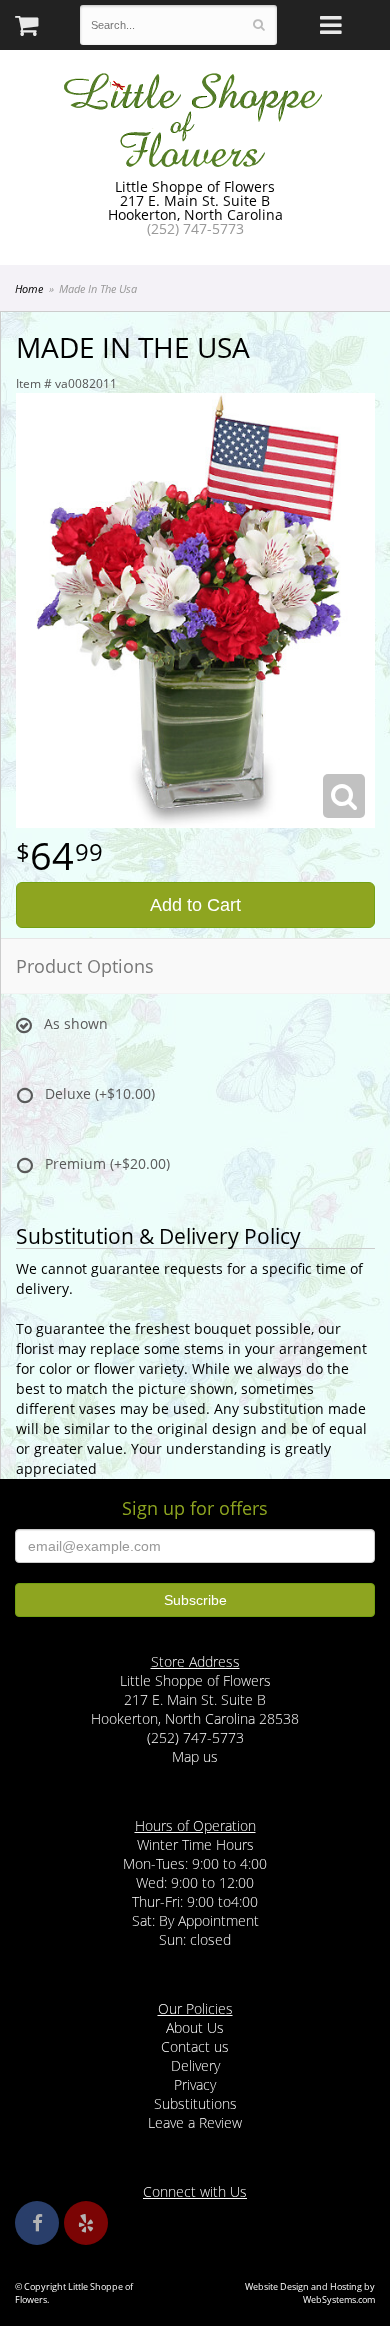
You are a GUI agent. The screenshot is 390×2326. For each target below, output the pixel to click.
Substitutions (195, 2103)
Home (29, 288)
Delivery (195, 2065)
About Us (195, 2027)
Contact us (195, 2046)
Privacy (195, 2084)
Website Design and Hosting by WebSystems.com (310, 2293)
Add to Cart (195, 905)
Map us (195, 1756)
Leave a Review (195, 2122)
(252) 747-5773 (195, 228)
